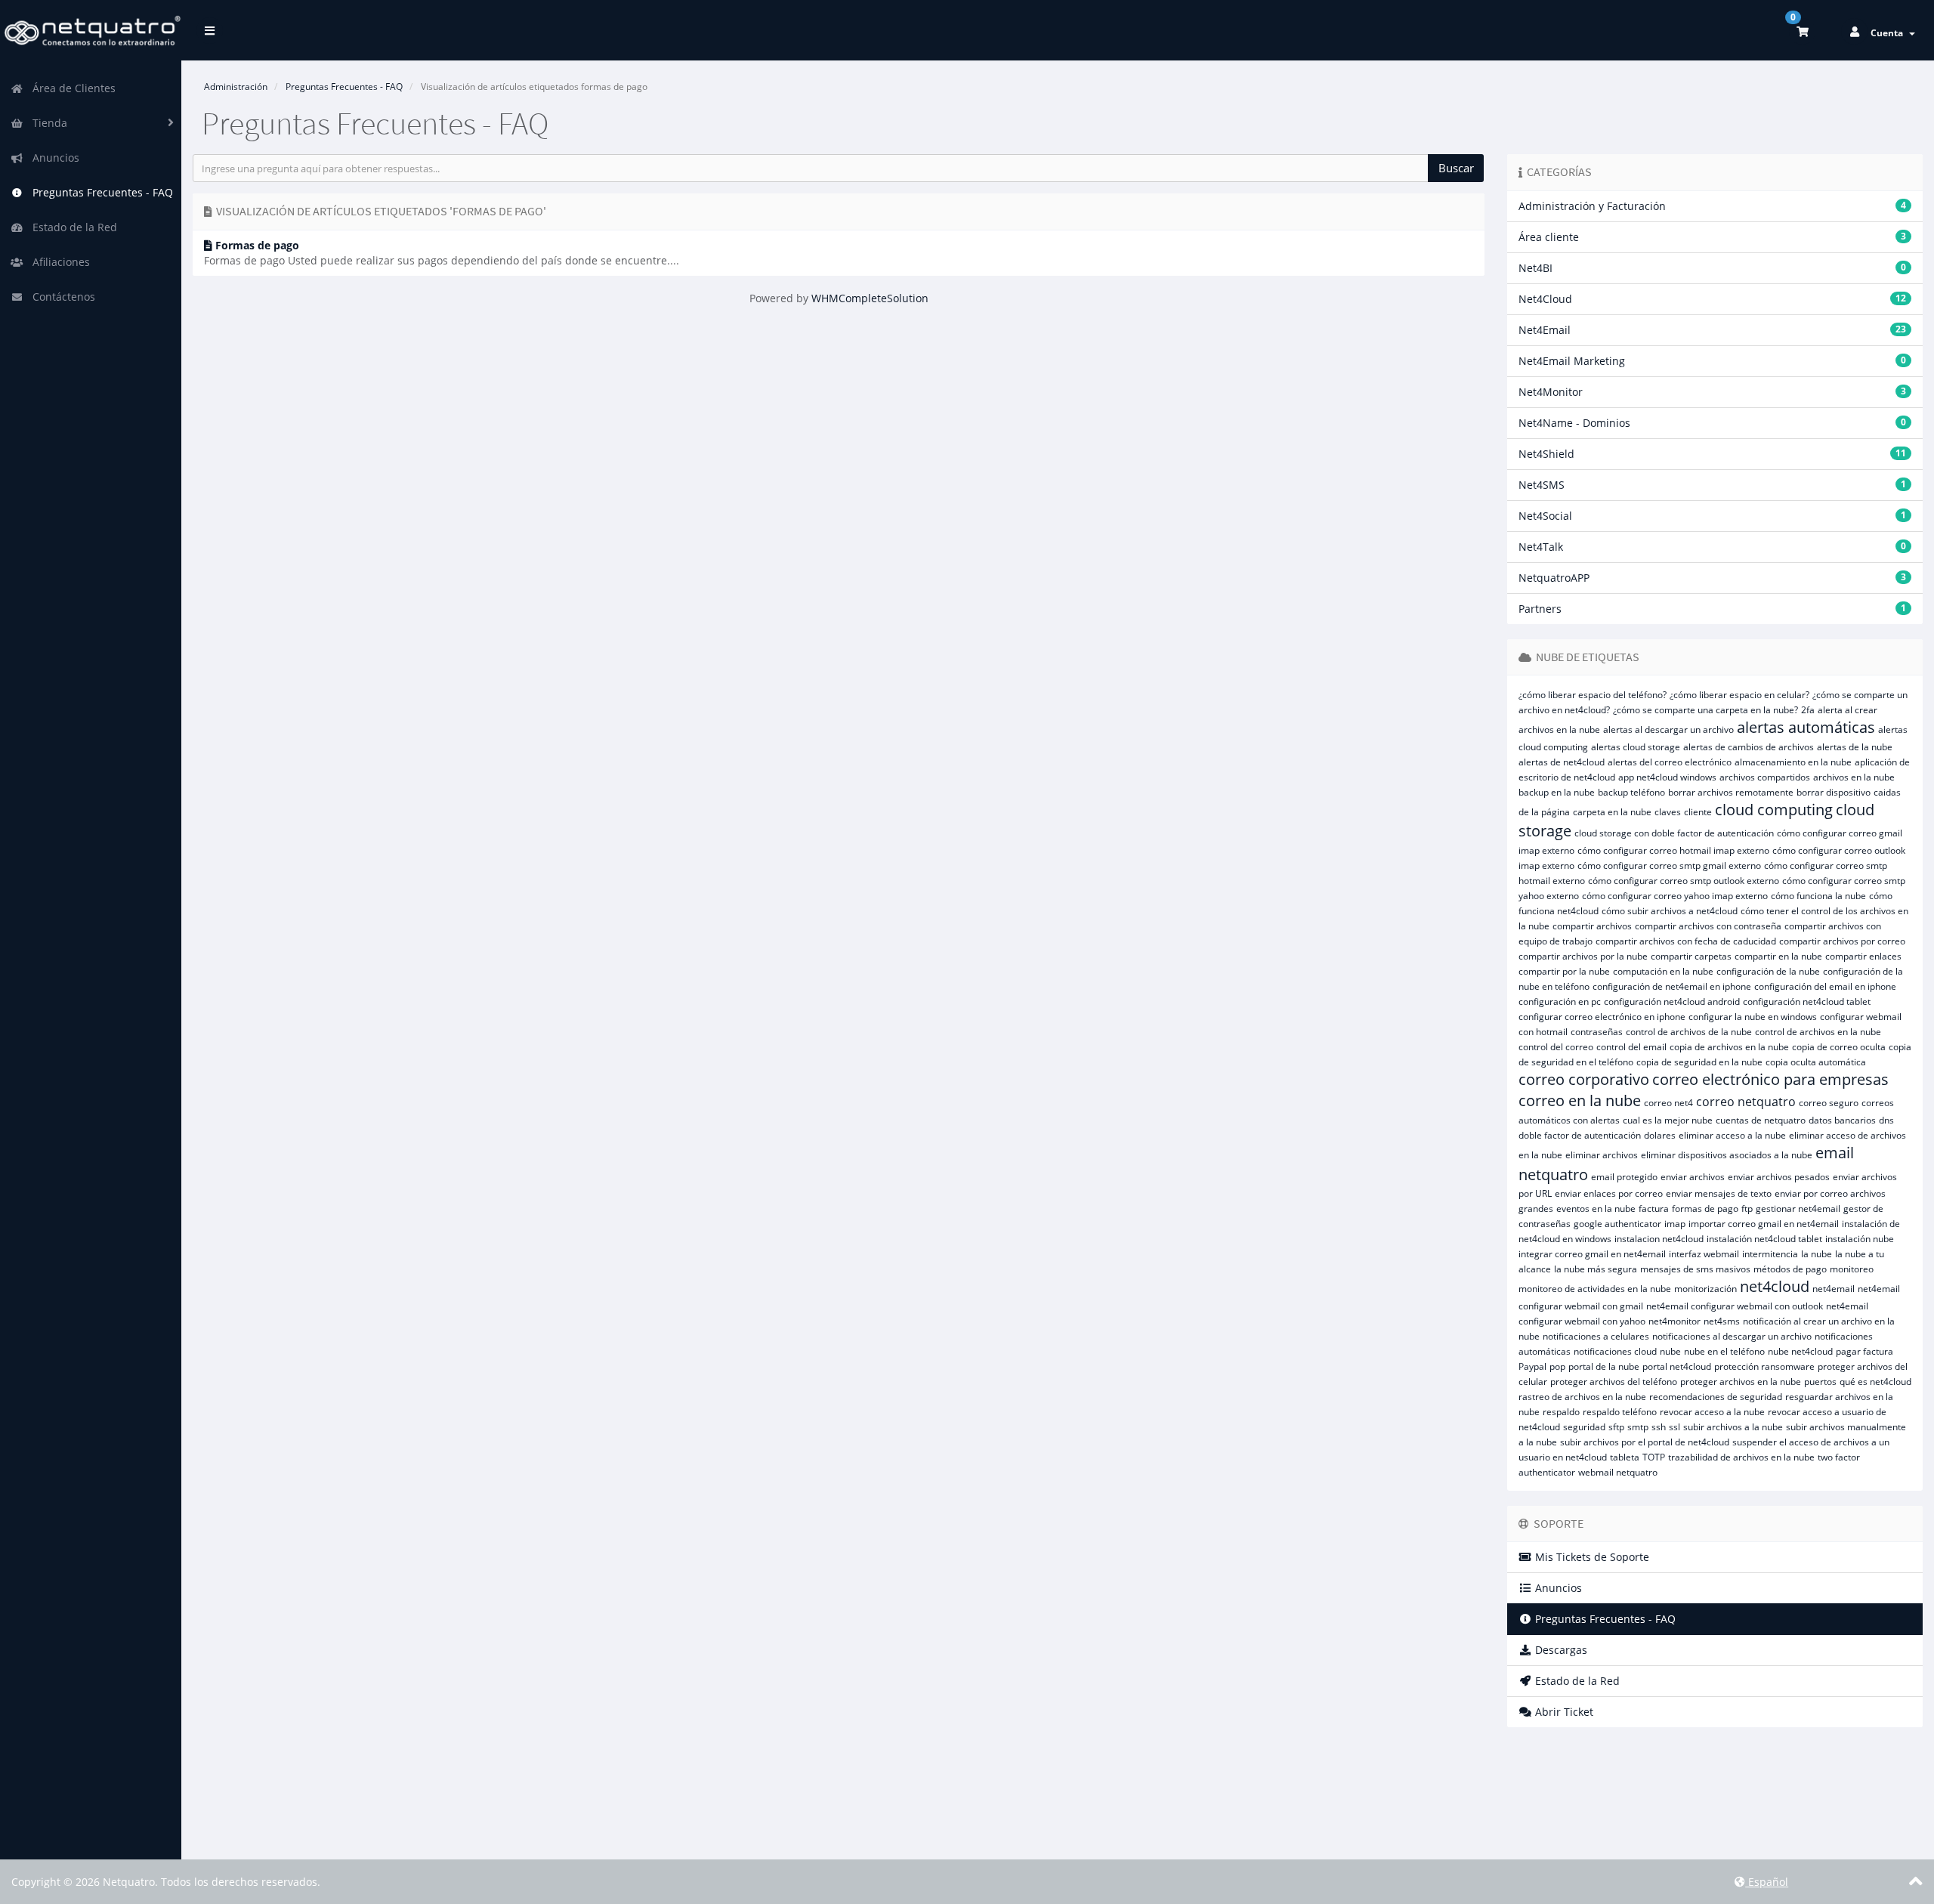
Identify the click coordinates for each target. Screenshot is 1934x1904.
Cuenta (1889, 33)
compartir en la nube (1778, 956)
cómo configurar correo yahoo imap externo (1675, 896)
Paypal (1532, 1366)
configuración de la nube (1768, 971)
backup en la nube (1557, 792)
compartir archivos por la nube (1583, 956)
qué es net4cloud (1875, 1382)
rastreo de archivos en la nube (1582, 1397)
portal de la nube (1604, 1366)
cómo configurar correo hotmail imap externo (1673, 850)
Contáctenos (61, 297)
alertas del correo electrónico (1670, 762)
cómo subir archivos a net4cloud (1670, 911)
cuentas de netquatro (1761, 1120)
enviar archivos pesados (1779, 1177)
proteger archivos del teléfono (1614, 1382)
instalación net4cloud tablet (1764, 1239)
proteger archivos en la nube (1741, 1382)
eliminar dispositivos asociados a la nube (1727, 1155)
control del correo (1556, 1047)
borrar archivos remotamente (1731, 792)
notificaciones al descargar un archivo (1732, 1336)
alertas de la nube (1855, 747)
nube (1670, 1351)
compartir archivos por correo (1842, 941)
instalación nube (1860, 1239)
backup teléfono (1631, 792)
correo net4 (1668, 1103)
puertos (1820, 1382)
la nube (1817, 1254)
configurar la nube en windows (1753, 1017)
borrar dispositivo (1834, 792)
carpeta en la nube (1612, 812)
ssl (1674, 1427)
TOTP (1654, 1457)
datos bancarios (1842, 1120)
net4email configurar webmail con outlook (1735, 1306)
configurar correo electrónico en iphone (1602, 1017)
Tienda (47, 123)
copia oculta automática (1816, 1062)
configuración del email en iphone (1825, 986)
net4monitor (1674, 1321)
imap (1675, 1224)
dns (1886, 1120)
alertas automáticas (1806, 727)
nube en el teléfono (1724, 1351)
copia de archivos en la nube (1729, 1047)
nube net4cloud (1800, 1351)
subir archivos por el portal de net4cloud (1645, 1442)
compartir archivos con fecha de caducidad (1686, 941)
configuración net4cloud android (1672, 1001)
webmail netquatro (1618, 1472)
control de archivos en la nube (1818, 1032)
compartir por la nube (1564, 971)
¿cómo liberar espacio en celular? (1739, 695)
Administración (236, 87)
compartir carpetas (1691, 956)
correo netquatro (1746, 1102)
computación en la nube (1663, 971)
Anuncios (53, 158)
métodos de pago (1790, 1269)
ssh (1659, 1427)
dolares (1660, 1135)
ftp (1747, 1209)
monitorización (1705, 1289)
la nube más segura (1596, 1269)
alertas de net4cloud (1562, 762)
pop (1557, 1366)
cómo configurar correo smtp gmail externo (1669, 865)
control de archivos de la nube (1689, 1032)
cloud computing (1774, 810)
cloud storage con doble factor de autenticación (1674, 833)
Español (1767, 1882)
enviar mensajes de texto (1719, 1193)
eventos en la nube (1596, 1209)
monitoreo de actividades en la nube (1595, 1289)
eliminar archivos (1602, 1155)
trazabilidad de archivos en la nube (1741, 1457)
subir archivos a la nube (1733, 1427)
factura (1654, 1209)
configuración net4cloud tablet (1807, 1001)
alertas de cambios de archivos (1749, 747)
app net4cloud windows (1667, 777)
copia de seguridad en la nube (1699, 1062)
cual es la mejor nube (1668, 1120)
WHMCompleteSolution (870, 298)
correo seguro (1829, 1103)
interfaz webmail (1704, 1254)
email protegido (1624, 1177)
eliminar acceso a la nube (1732, 1135)
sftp (1616, 1427)
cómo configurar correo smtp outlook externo (1684, 881)
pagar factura (1864, 1351)
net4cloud (1775, 1286)
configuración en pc (1560, 1001)
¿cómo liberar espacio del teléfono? (1593, 695)
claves (1668, 812)
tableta (1625, 1457)
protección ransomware (1764, 1366)
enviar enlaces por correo (1609, 1193)
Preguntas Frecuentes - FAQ (100, 192)
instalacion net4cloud (1659, 1239)
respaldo (1561, 1412)
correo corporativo (1584, 1079)
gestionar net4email (1798, 1209)
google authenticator (1617, 1224)
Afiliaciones (58, 262)
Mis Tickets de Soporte (1591, 1557)
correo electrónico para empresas (1770, 1079)
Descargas (1560, 1650)
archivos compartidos (1765, 777)
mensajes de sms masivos (1695, 1269)
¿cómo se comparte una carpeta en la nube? (1705, 710)
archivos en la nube (1854, 777)
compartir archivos (1592, 926)
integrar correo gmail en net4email (1592, 1254)
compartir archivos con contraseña (1708, 926)
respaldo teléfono (1620, 1412)
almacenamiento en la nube (1793, 762)
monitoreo (1852, 1269)
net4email (1834, 1289)
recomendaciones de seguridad (1716, 1397)
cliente (1698, 812)
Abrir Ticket (1563, 1712)
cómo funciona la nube (1818, 896)
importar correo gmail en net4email (1764, 1224)
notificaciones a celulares (1596, 1336)
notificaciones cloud (1615, 1351)
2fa (1808, 710)
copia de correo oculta (1839, 1047)
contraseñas (1597, 1032)
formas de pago (1705, 1209)
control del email (1631, 1047)
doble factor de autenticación (1580, 1135)
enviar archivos (1693, 1177)
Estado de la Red (72, 227)
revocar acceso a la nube (1712, 1412)
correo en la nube (1580, 1100)
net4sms (1722, 1321)
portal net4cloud (1677, 1366)
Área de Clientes (71, 88)
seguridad (1584, 1427)
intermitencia (1770, 1254)
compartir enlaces (1863, 956)
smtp (1638, 1427)
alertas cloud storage (1636, 747)
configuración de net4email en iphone (1672, 986)
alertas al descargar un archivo (1668, 729)
